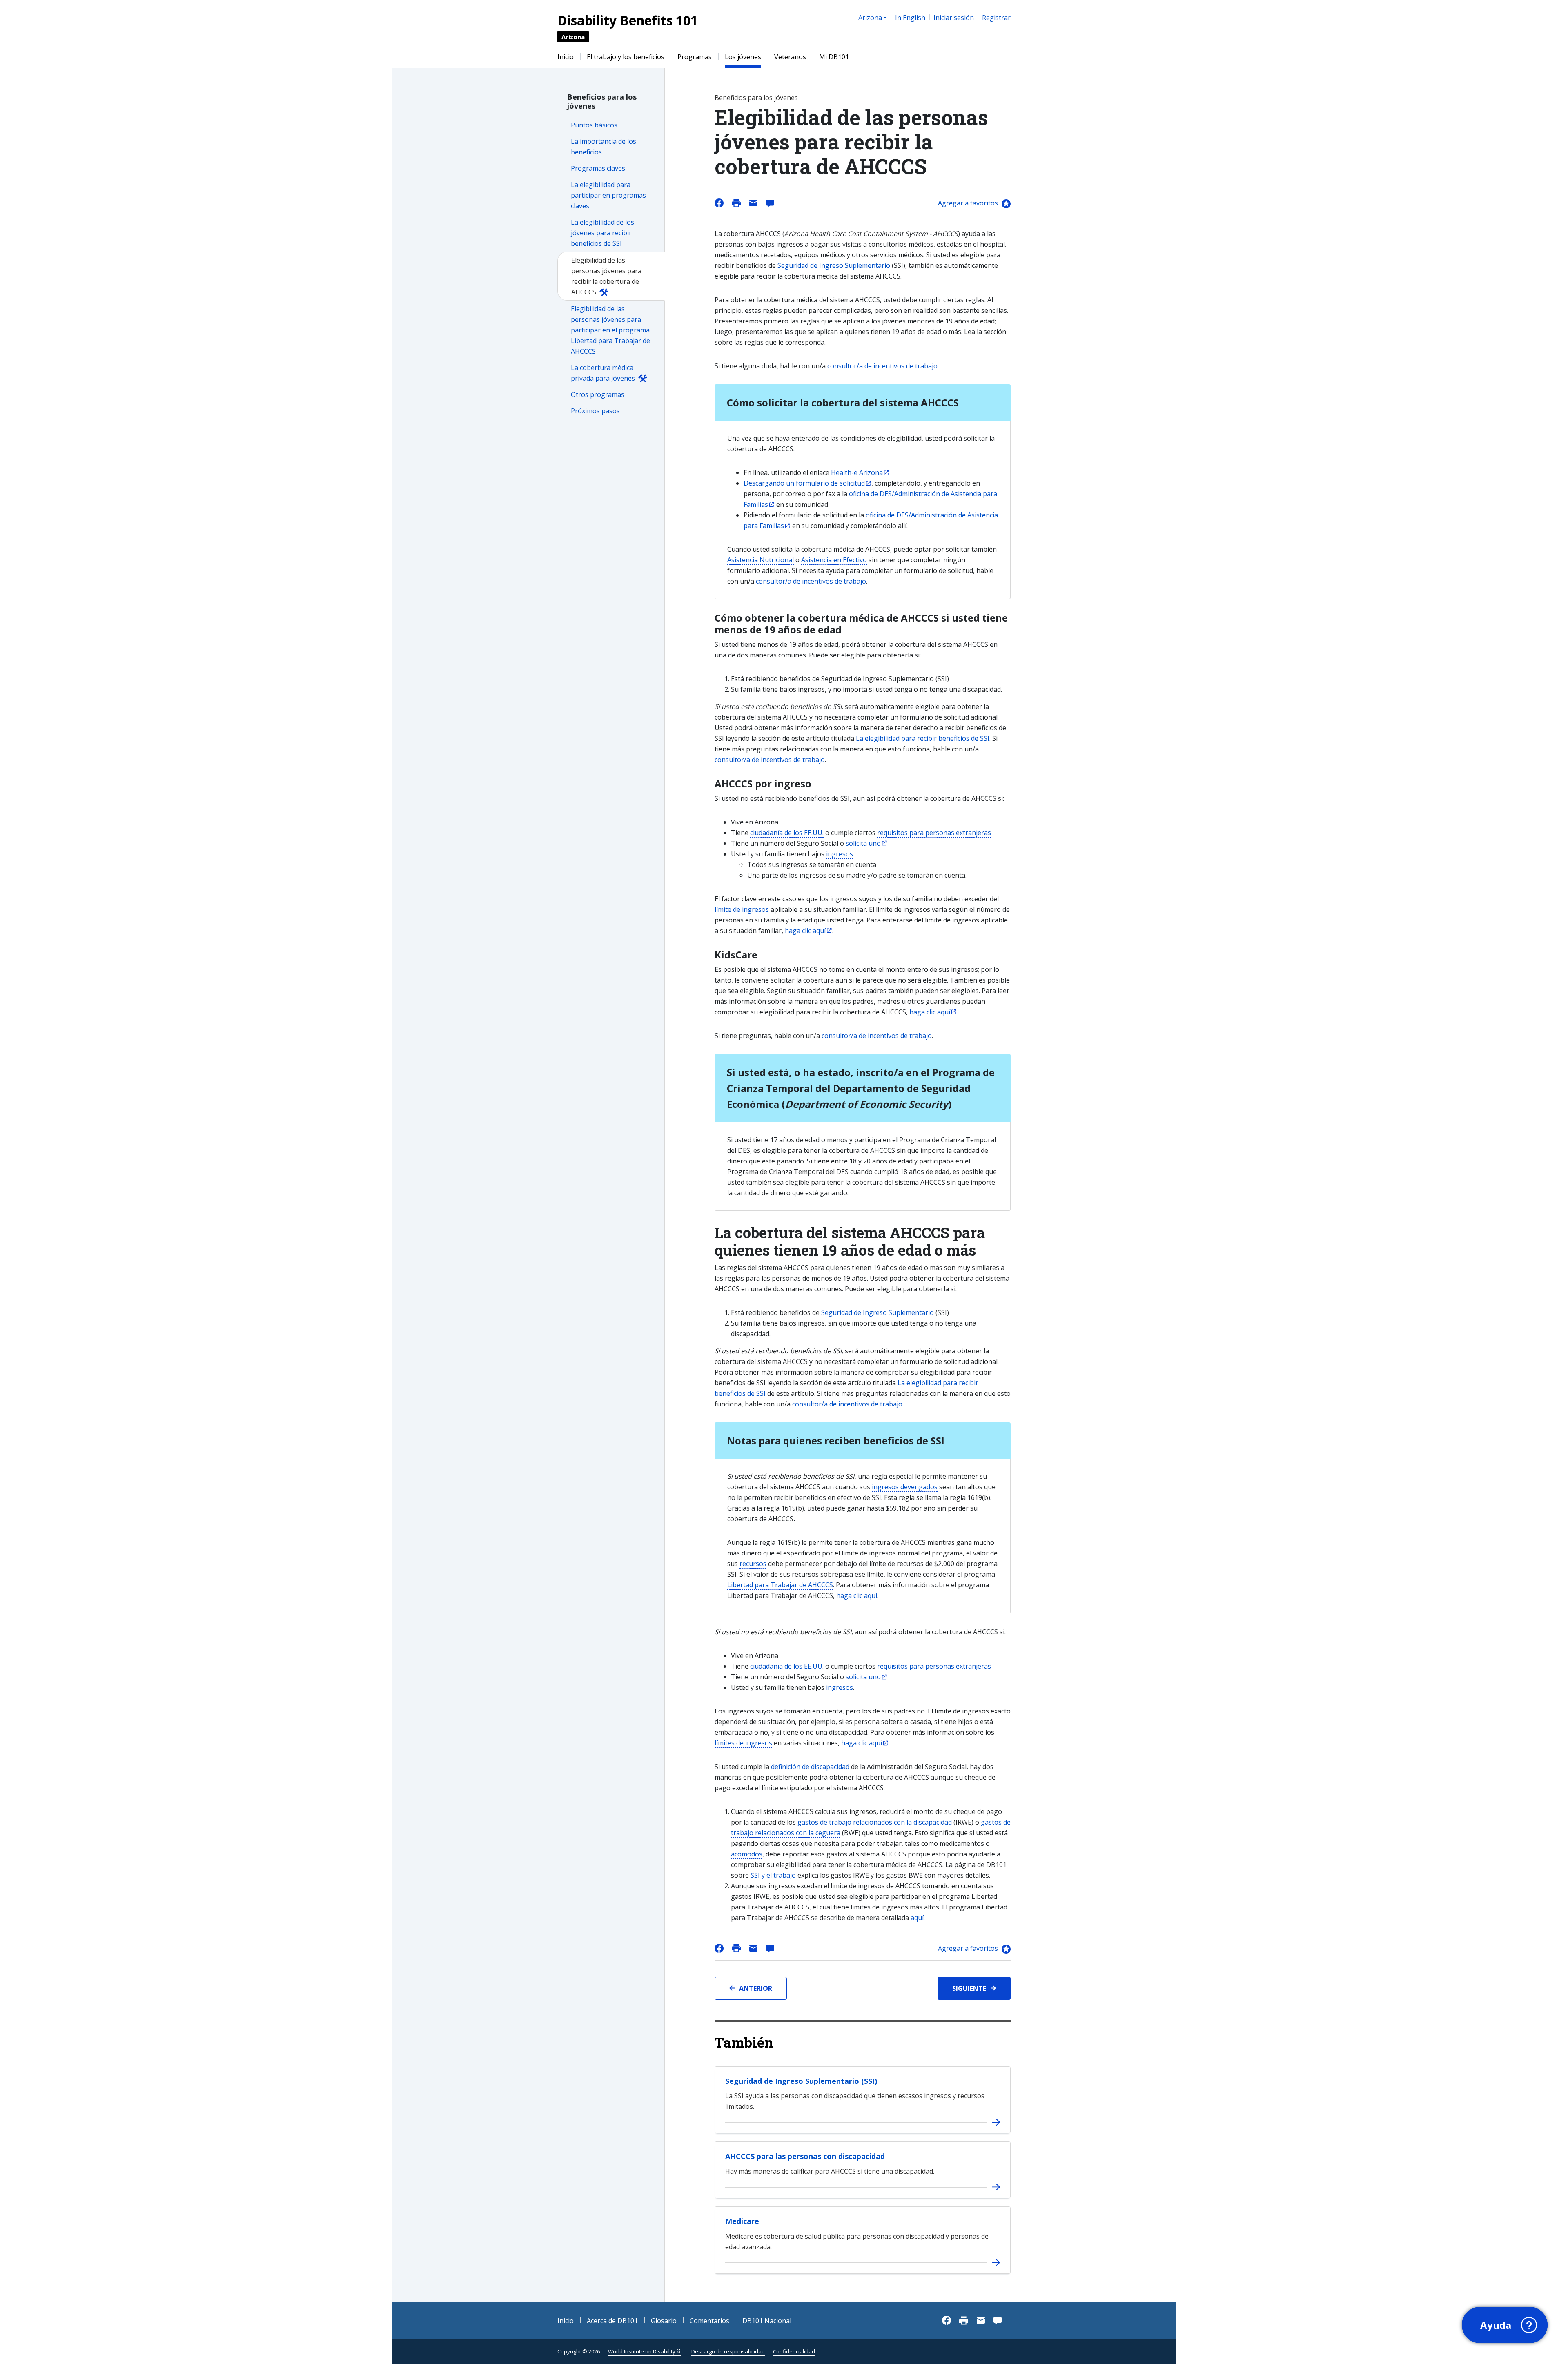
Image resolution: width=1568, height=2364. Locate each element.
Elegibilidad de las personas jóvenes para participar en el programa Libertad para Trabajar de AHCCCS (610, 330)
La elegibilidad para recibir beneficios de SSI (923, 738)
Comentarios (709, 2321)
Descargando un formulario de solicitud (804, 483)
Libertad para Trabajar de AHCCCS (780, 1585)
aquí (917, 1918)
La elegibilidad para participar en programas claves (608, 195)
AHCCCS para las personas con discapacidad (805, 2156)
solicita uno (863, 843)
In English (910, 18)
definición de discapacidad (810, 1767)
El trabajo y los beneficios (626, 57)
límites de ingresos (743, 1743)
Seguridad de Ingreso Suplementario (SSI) (801, 2081)
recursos (753, 1564)
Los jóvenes (743, 57)
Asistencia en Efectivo (834, 560)
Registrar (996, 18)
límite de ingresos (742, 909)
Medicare (742, 2221)
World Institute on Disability (642, 2351)
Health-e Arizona (857, 472)
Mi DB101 (834, 57)
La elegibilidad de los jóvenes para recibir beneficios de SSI (602, 233)
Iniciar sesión (954, 18)
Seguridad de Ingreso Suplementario (834, 265)
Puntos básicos (594, 125)
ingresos (840, 854)
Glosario (664, 2321)
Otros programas (598, 394)
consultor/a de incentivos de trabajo (882, 366)
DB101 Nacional (767, 2321)
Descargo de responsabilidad (728, 2351)
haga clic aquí (805, 931)
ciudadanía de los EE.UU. (787, 833)
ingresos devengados (905, 1487)
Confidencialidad (794, 2351)
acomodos (747, 1854)
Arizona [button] (870, 18)
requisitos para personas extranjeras (934, 833)
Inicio (566, 57)
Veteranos (790, 57)
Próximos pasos (595, 411)
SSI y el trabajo (773, 1875)
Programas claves (598, 168)
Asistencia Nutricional (761, 560)
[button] (1505, 2325)
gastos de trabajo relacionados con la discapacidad (875, 1822)
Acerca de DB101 (612, 2321)
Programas (695, 57)
